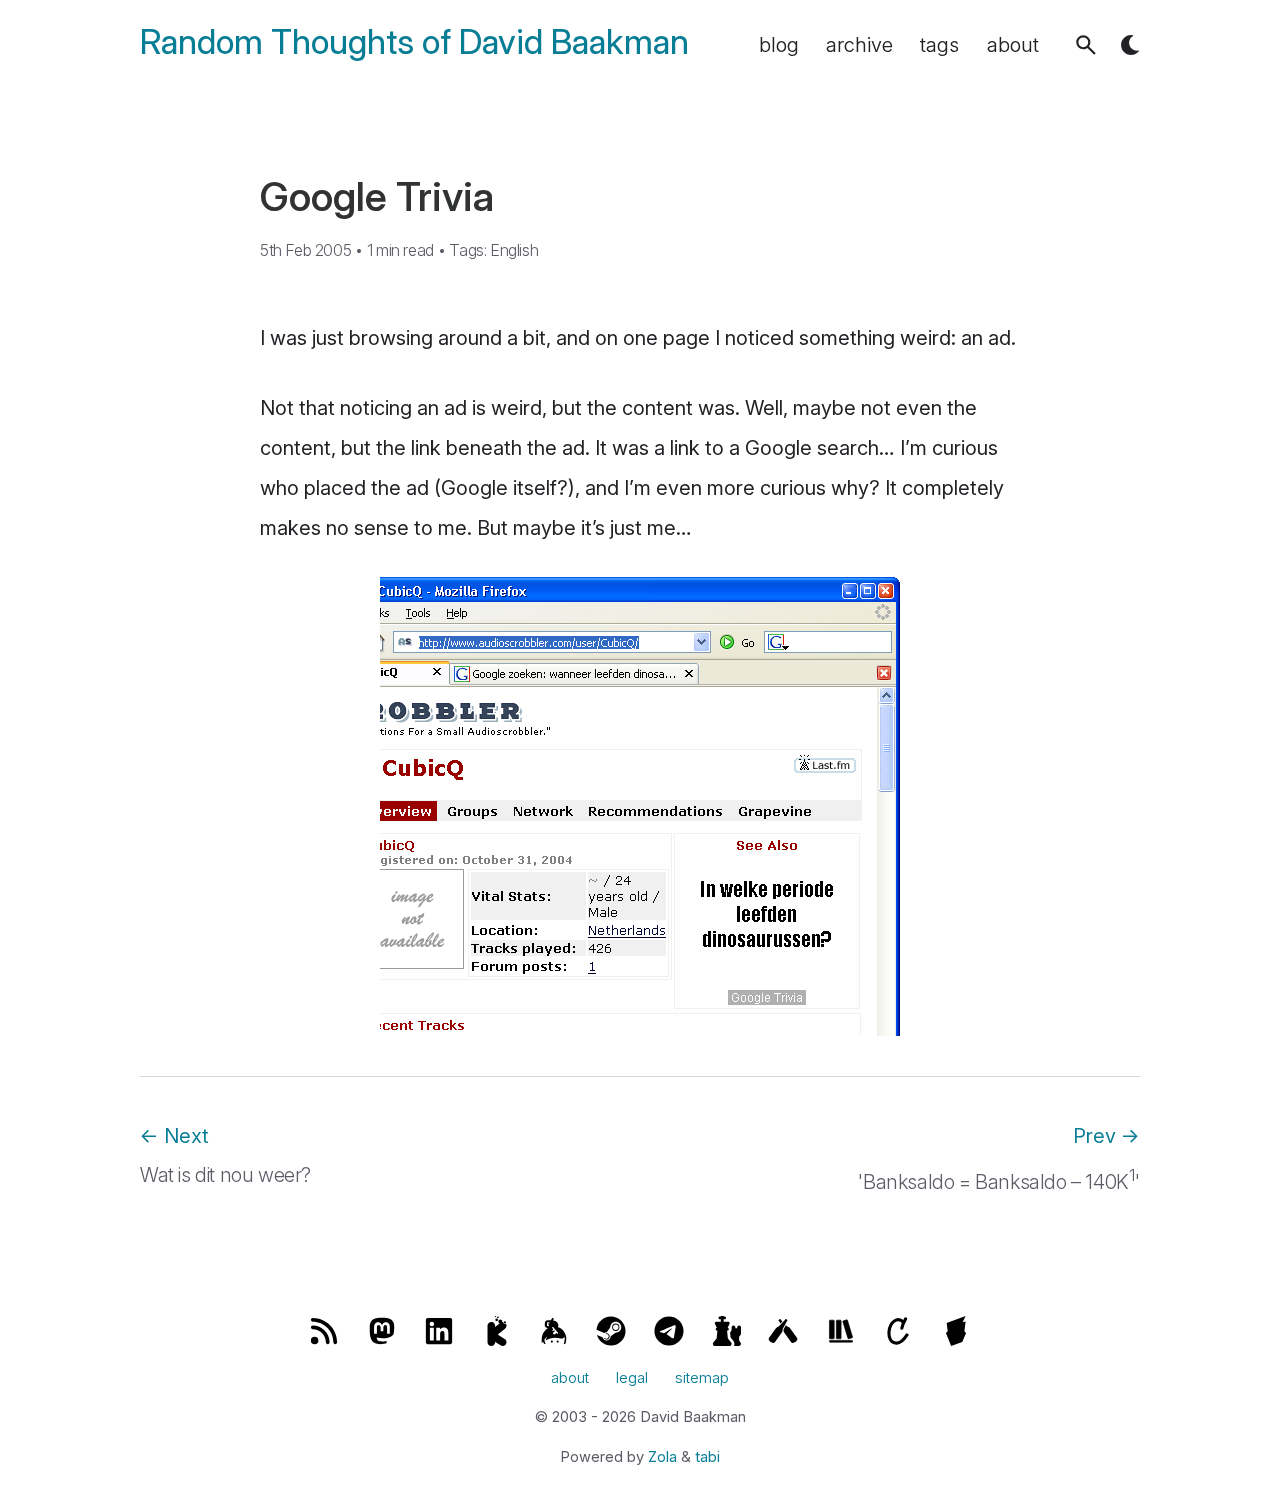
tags (939, 45)
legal (632, 1378)
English (514, 250)
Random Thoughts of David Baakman (414, 42)
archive (859, 45)
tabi (707, 1457)
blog (779, 45)
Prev (1106, 1136)
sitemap (702, 1378)
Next (174, 1136)
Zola (662, 1457)
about (1013, 45)
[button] (1086, 45)
